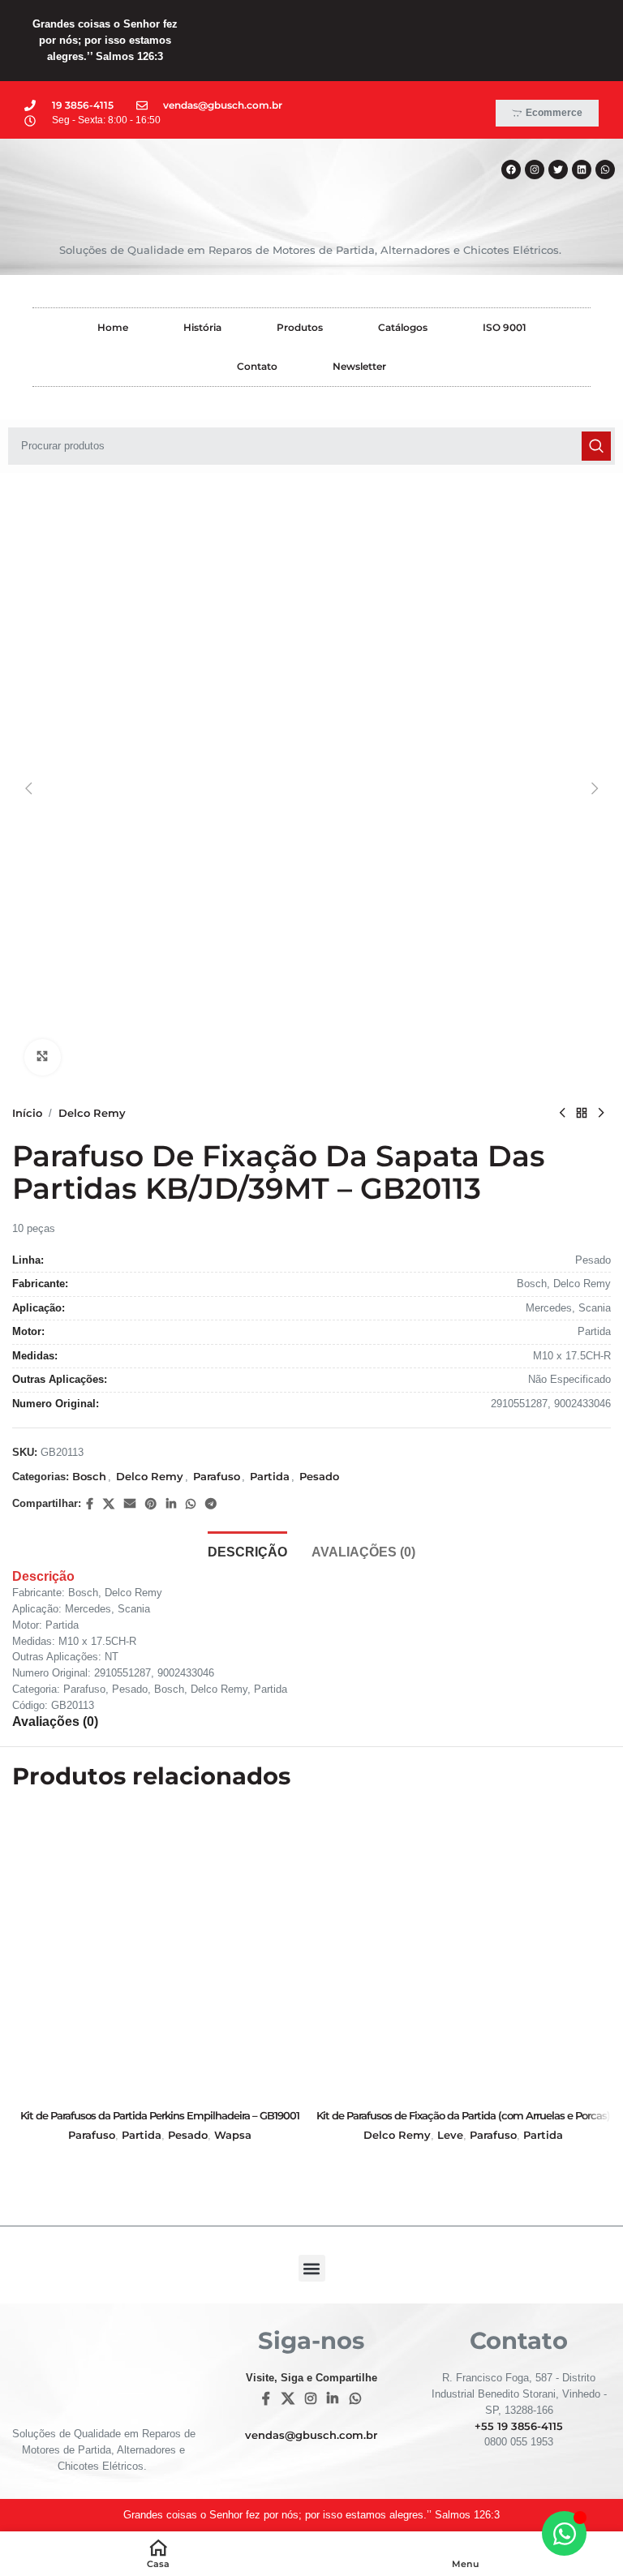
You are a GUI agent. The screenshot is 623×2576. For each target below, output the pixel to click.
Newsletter (359, 366)
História (202, 327)
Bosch (89, 1476)
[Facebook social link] (90, 1504)
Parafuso (217, 1476)
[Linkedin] (582, 170)
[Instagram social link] (310, 2399)
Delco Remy (92, 1113)
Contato (257, 366)
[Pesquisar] (596, 446)
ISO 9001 (505, 327)
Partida (270, 1476)
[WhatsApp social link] (191, 1504)
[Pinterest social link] (151, 1504)
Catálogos (403, 327)
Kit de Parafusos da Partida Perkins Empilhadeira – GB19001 (160, 2115)
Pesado (319, 1476)
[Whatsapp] (605, 170)
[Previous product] (562, 1114)
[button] (28, 788)
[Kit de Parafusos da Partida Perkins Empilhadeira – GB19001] (160, 1953)
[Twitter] (558, 170)
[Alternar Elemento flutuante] (564, 2533)
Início (27, 1113)
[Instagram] (535, 170)
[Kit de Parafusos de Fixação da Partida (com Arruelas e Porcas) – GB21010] (463, 1953)
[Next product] (601, 1114)
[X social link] (109, 1504)
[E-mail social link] (130, 1504)
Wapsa (233, 2135)
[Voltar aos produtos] (582, 1114)
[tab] (247, 1550)
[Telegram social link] (211, 1504)
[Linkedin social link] (171, 1504)
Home (113, 327)
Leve (450, 2135)
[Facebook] (511, 170)
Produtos (300, 327)
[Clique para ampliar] (43, 1057)
